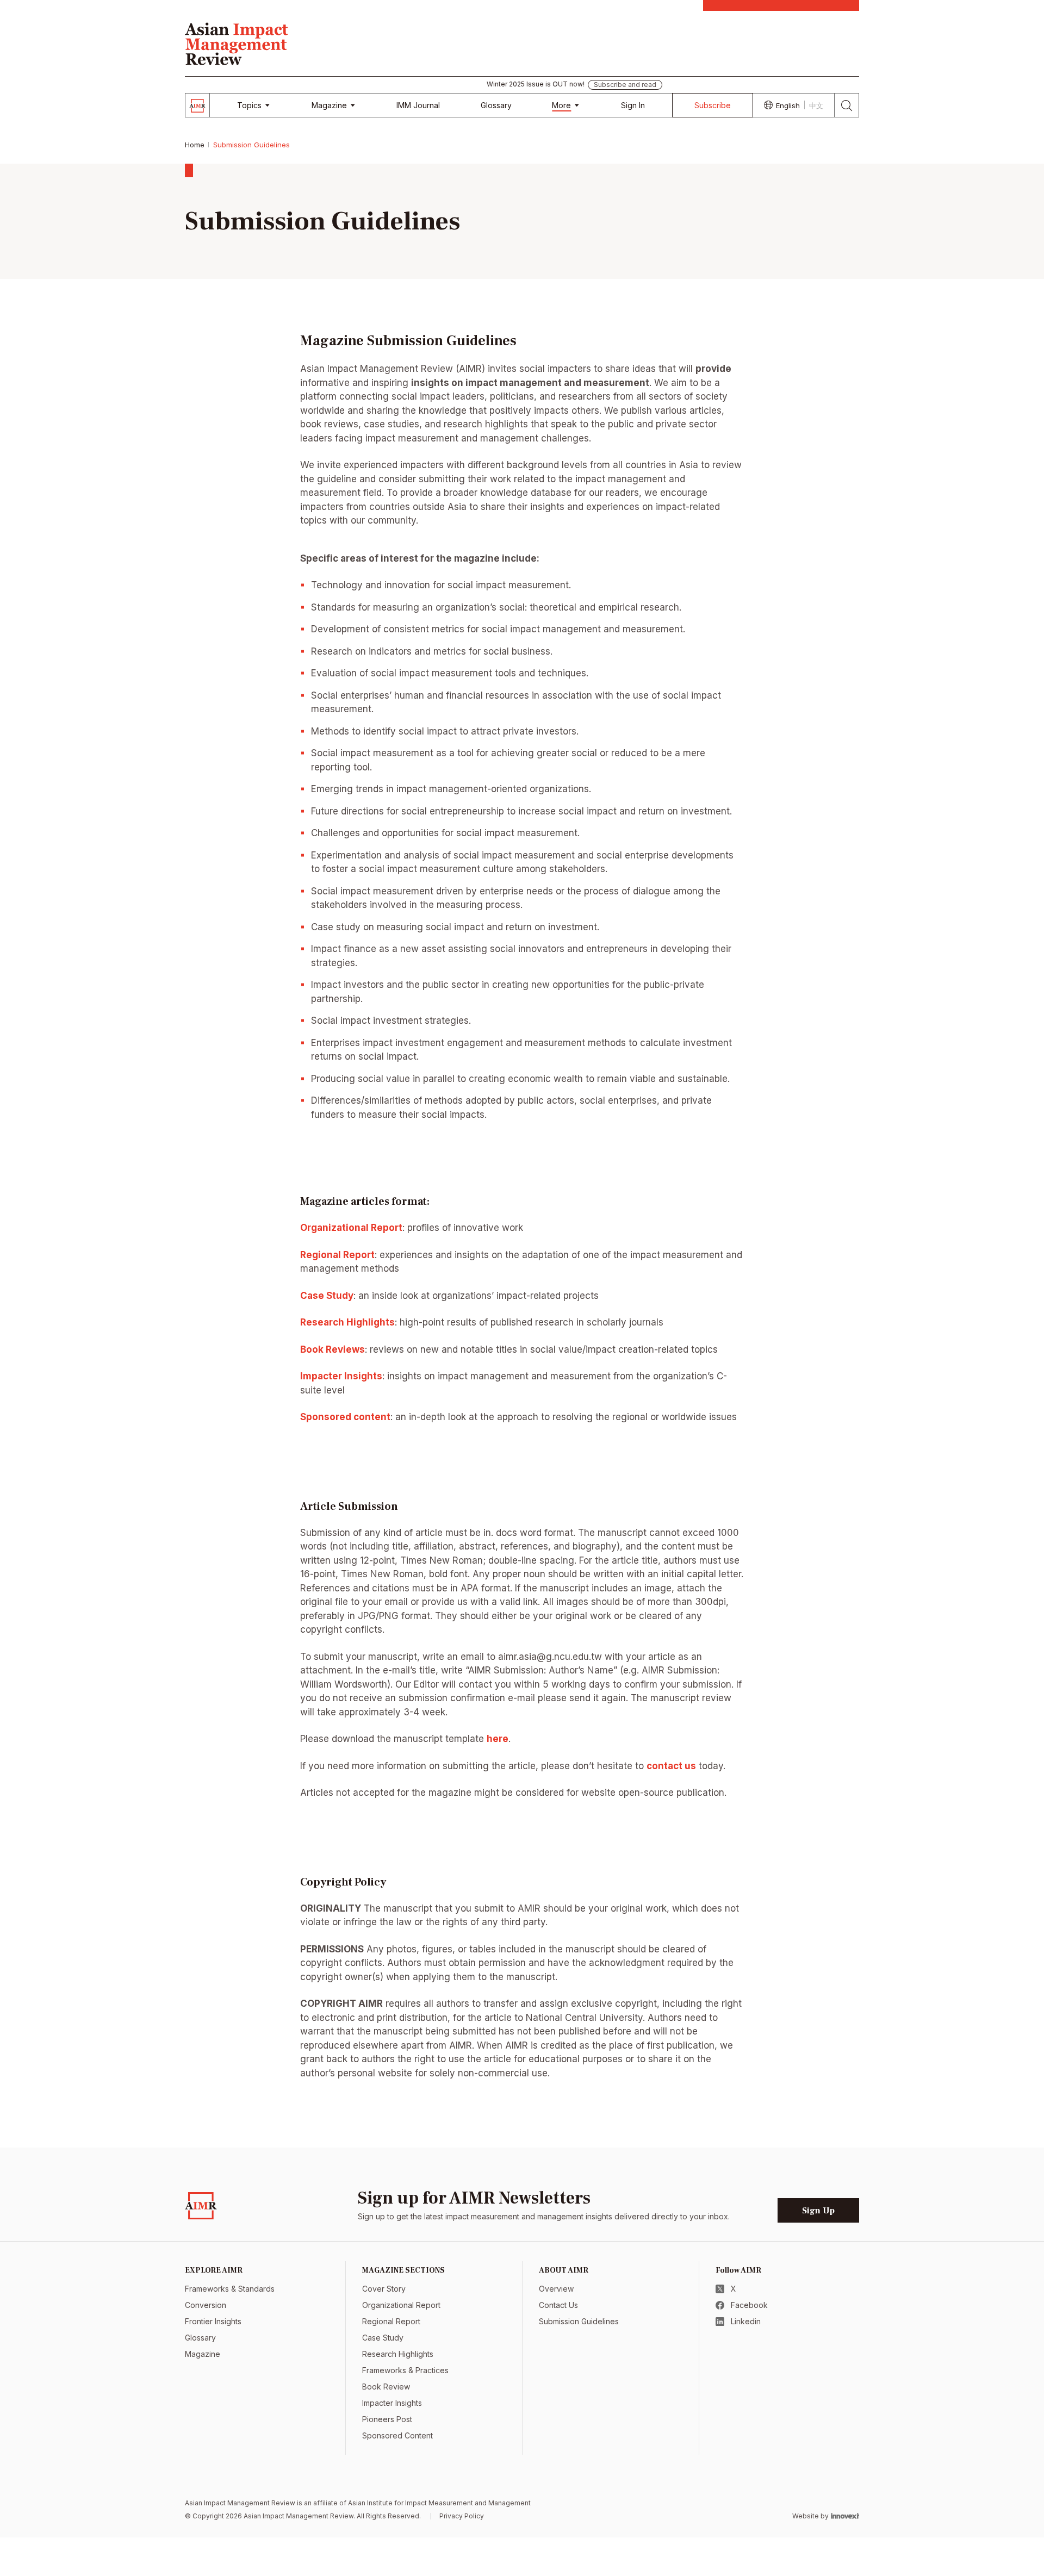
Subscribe (713, 105)
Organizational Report (401, 2305)
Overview (556, 2289)
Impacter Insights (341, 1376)
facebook (749, 2305)
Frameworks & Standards (230, 2289)
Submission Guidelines (579, 2321)
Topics (249, 105)
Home (195, 145)
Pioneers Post (387, 2419)
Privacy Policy (462, 2516)
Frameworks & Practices (405, 2370)
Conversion (206, 2305)
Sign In (633, 105)
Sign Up (818, 2211)
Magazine (329, 105)
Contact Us (558, 2305)
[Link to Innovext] (845, 2516)
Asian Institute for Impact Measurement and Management (439, 2503)
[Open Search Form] (847, 105)
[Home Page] (237, 42)
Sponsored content (345, 1417)
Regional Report (337, 1255)
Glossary (496, 105)
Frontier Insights (213, 2321)
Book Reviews (333, 1349)
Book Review (386, 2387)
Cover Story (384, 2289)
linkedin (746, 2321)
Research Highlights (347, 1322)
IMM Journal (418, 105)
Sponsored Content (397, 2435)
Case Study (327, 1296)
